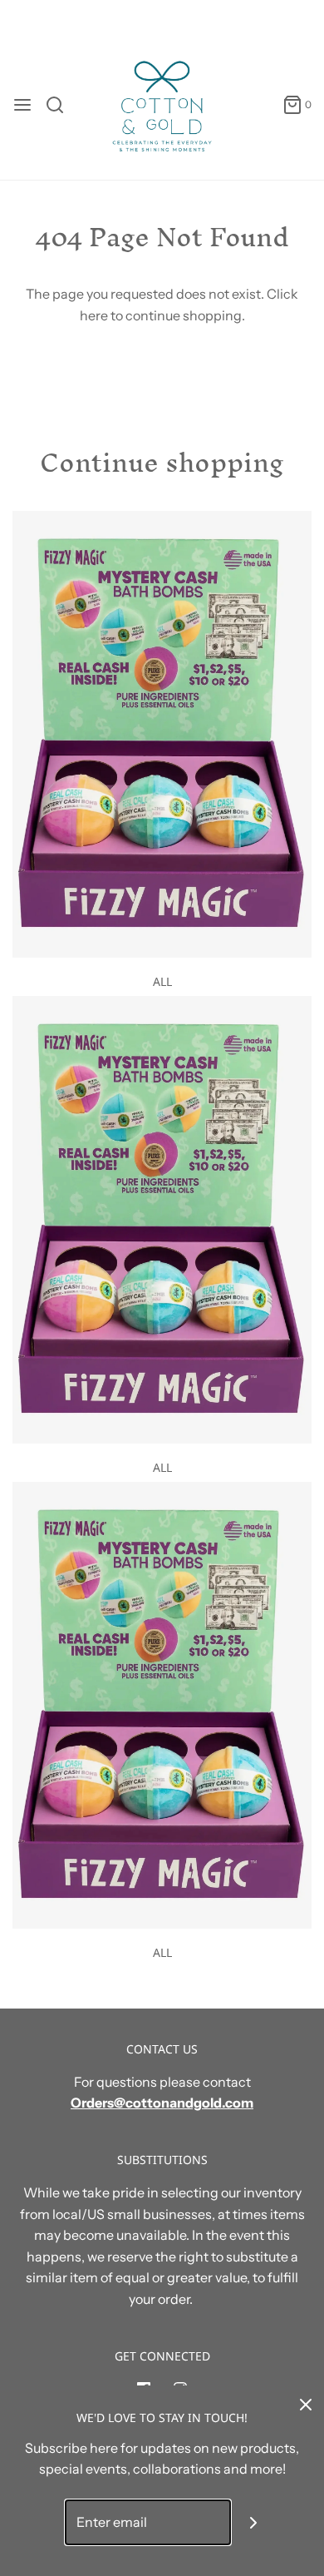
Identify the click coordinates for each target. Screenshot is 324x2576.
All (162, 981)
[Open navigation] (22, 105)
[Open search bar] (61, 105)
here (94, 315)
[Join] (254, 2522)
